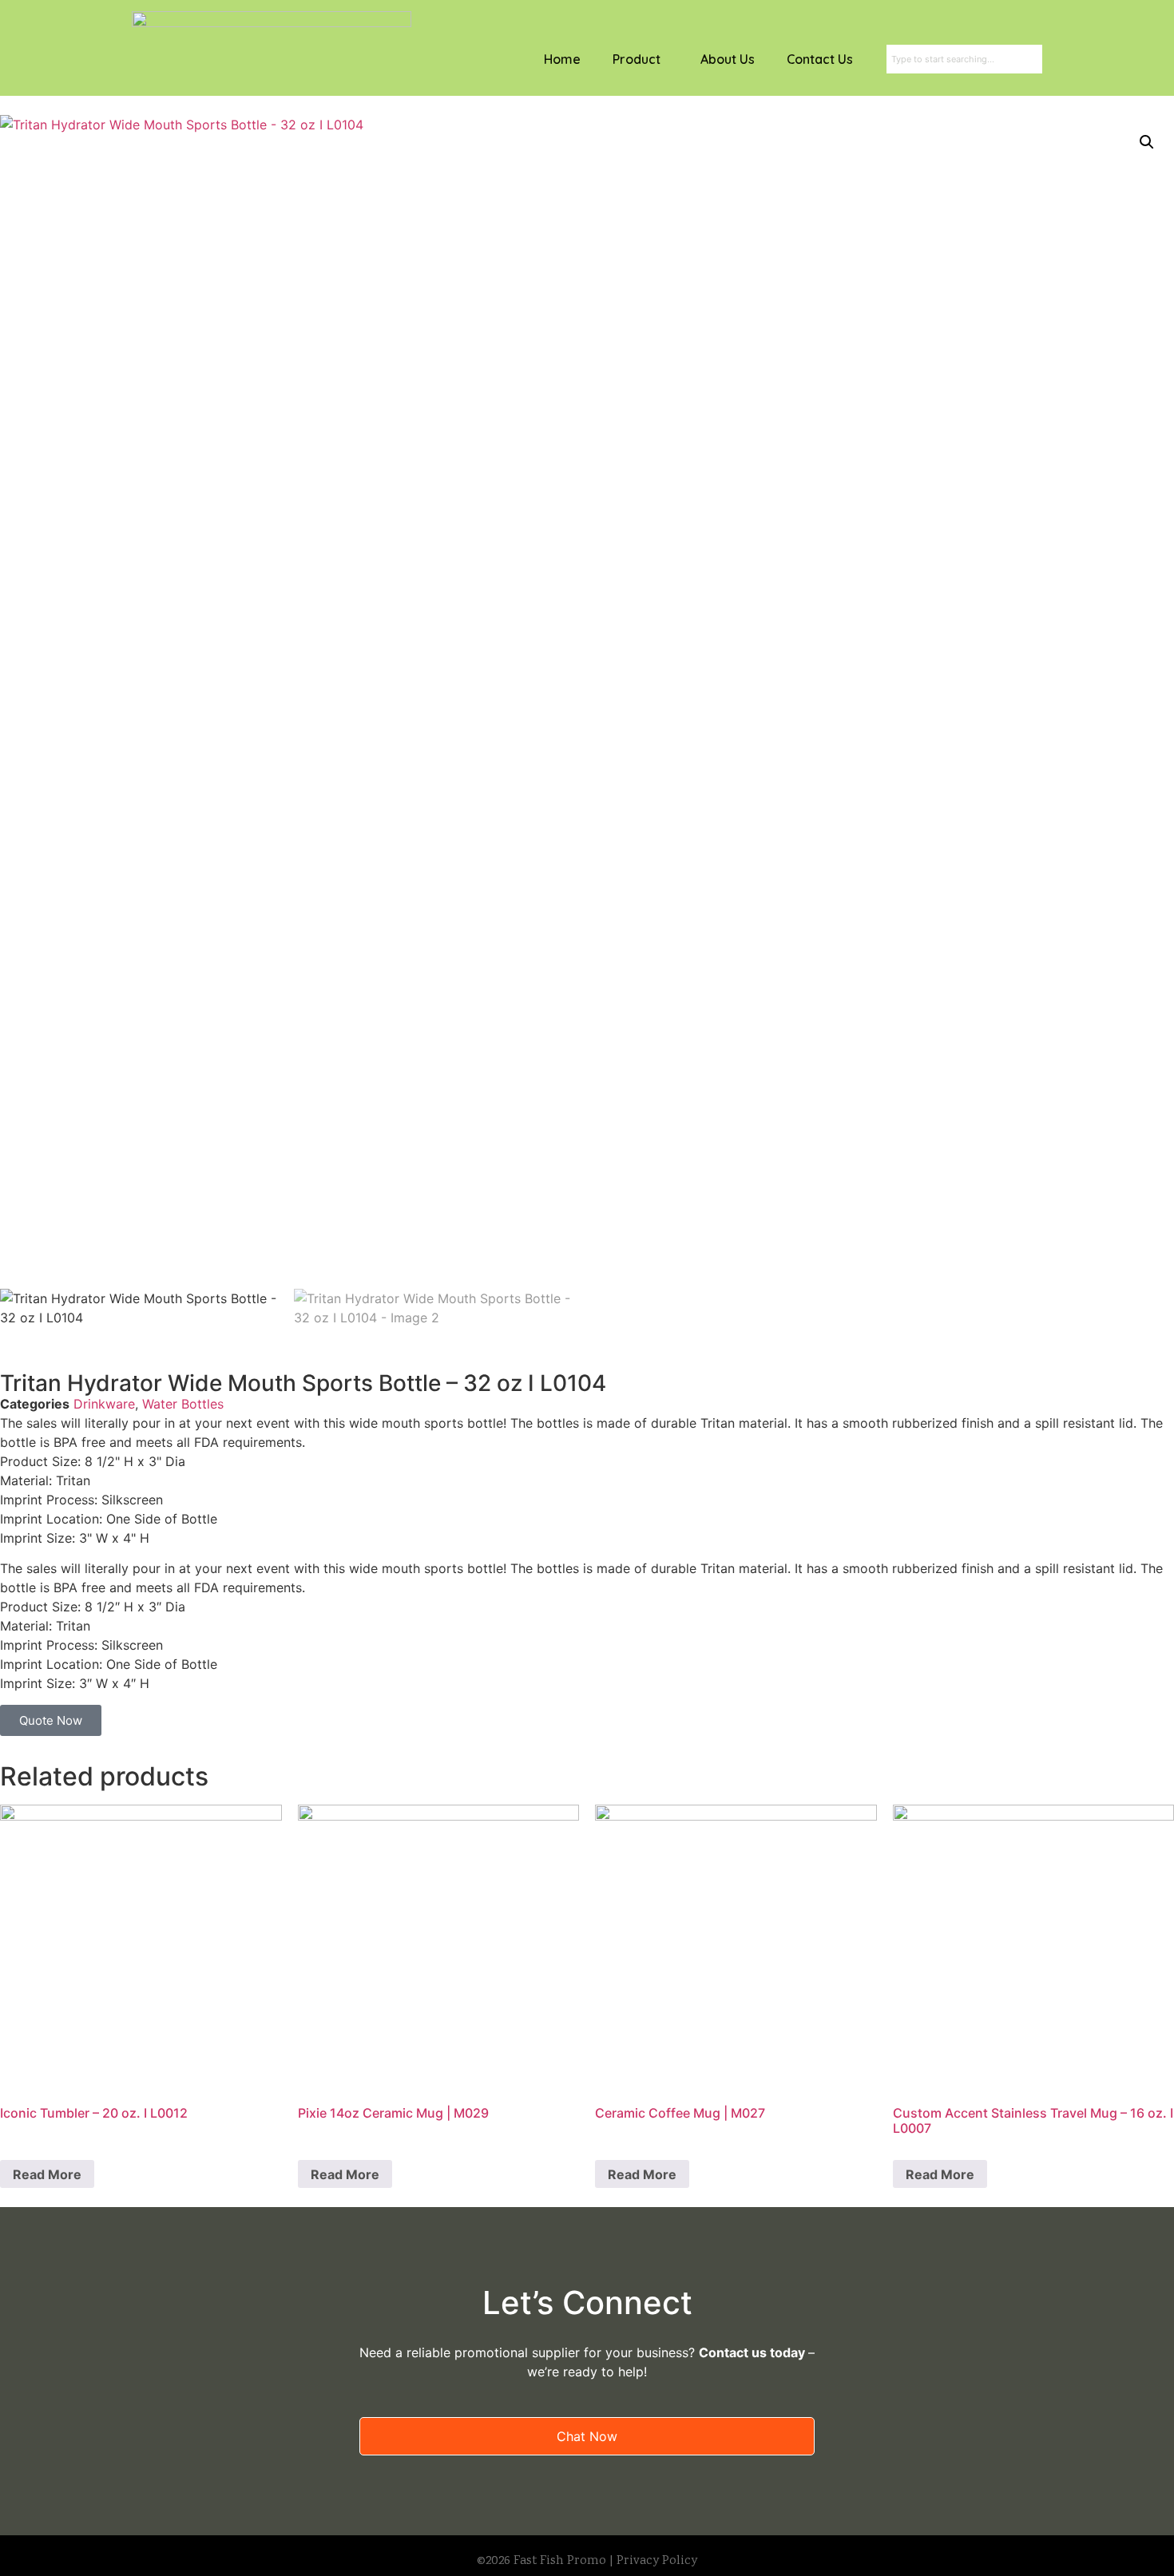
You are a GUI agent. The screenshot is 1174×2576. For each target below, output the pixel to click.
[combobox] (961, 59)
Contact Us (820, 59)
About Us (728, 59)
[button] (1147, 142)
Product (637, 59)
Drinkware (104, 1404)
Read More (47, 2174)
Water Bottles (183, 1404)
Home (562, 59)
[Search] (1039, 59)
